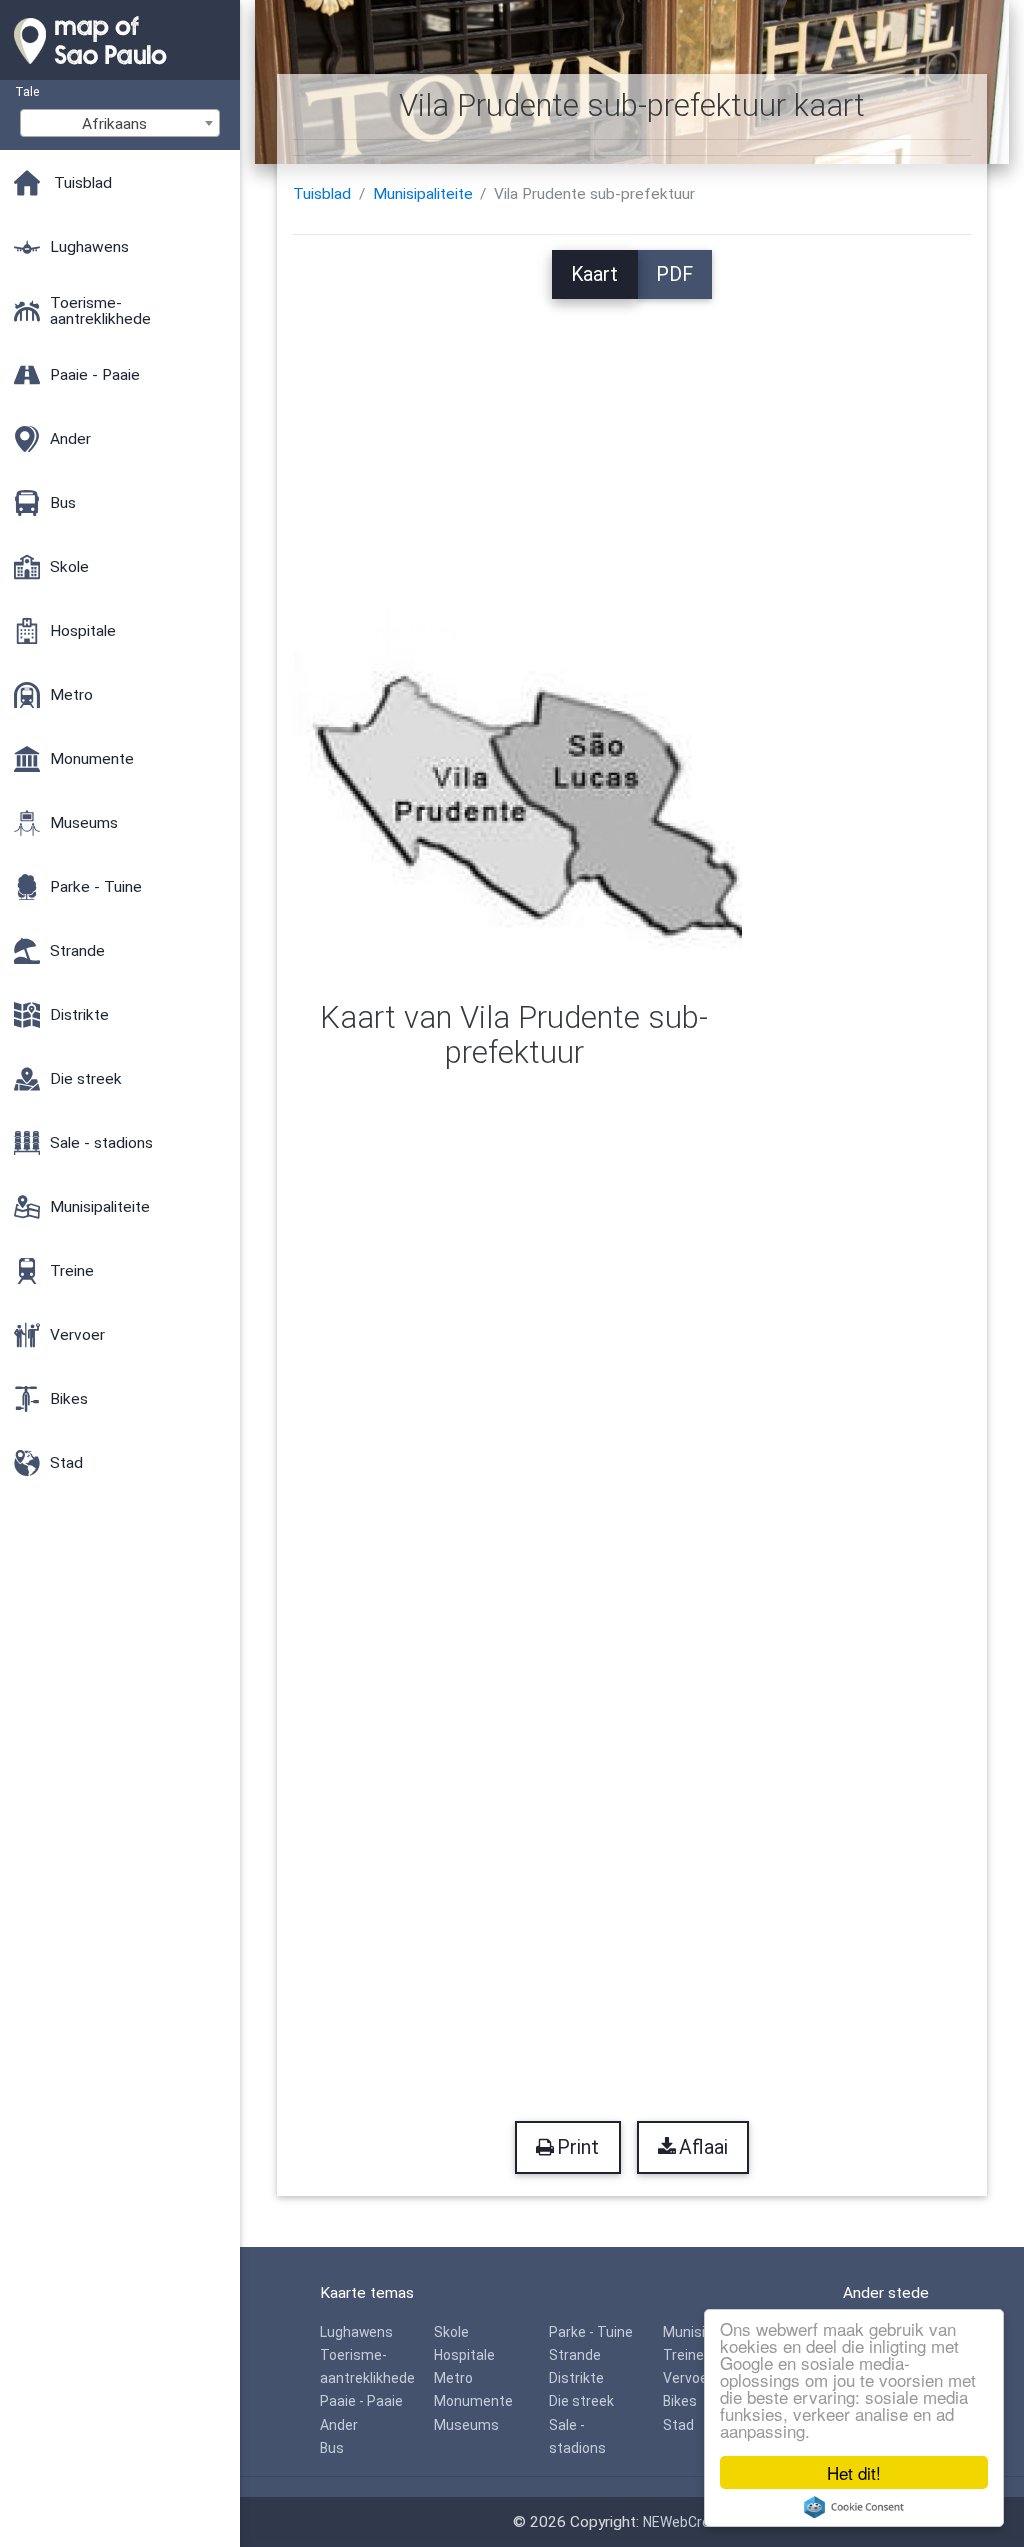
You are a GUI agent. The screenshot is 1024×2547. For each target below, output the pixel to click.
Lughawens (356, 2332)
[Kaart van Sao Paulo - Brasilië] (120, 70)
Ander (339, 2425)
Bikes (680, 2401)
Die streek (581, 2401)
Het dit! (854, 2472)
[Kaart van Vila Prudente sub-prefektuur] (514, 799)
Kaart (594, 274)
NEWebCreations (697, 2522)
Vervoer (688, 2378)
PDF (674, 274)
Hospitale (464, 2355)
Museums (466, 2425)
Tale (27, 91)
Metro (453, 2378)
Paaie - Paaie (361, 2401)
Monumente (473, 2401)
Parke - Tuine (591, 2332)
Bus (332, 2448)
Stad (678, 2425)
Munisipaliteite (423, 194)
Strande (575, 2355)
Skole (451, 2332)
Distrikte (576, 2378)
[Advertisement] (632, 439)
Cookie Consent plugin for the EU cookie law (854, 2507)
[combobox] (120, 123)
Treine (683, 2355)
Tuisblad (322, 194)
